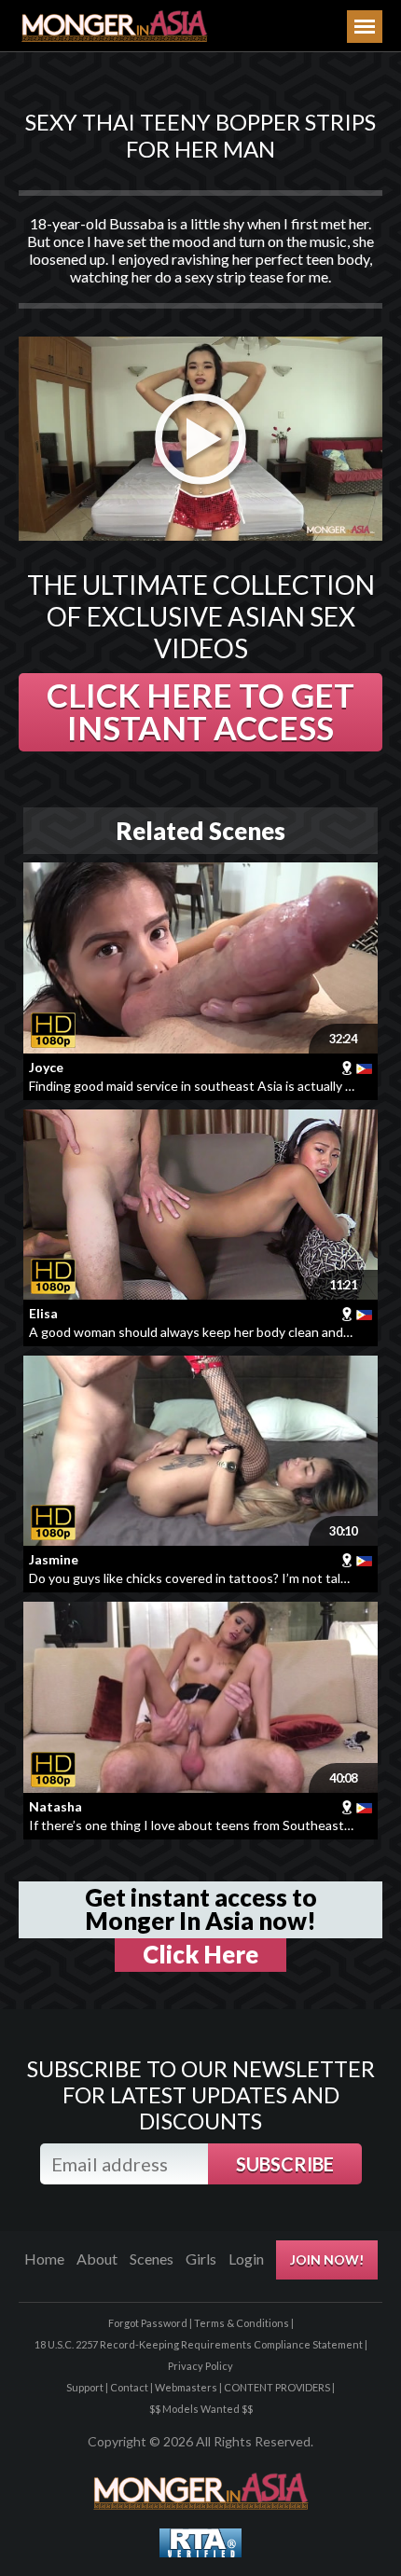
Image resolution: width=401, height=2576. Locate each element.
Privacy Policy (200, 2366)
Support (85, 2387)
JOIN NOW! (327, 2259)
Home (44, 2259)
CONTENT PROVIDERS (277, 2387)
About (97, 2259)
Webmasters (186, 2387)
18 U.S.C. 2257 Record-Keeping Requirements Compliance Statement (199, 2344)
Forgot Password (148, 2323)
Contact (129, 2387)
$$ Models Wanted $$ (201, 2409)
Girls (201, 2259)
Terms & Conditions (242, 2323)
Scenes (152, 2259)
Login (246, 2259)
